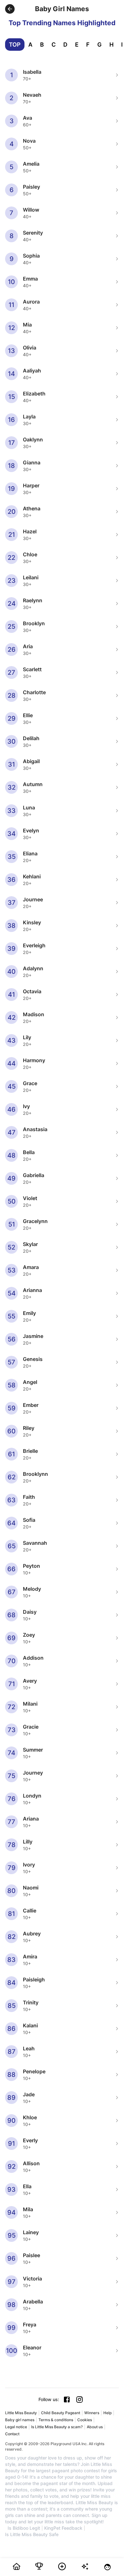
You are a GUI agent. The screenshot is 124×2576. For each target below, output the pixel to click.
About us (95, 2427)
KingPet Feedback (63, 2528)
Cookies (85, 2420)
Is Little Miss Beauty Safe (32, 2535)
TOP (15, 45)
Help (107, 2413)
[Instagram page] (79, 2400)
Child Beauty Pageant (61, 2413)
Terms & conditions (56, 2420)
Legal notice (16, 2427)
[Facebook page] (67, 2400)
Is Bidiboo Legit (24, 2528)
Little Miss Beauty (21, 2413)
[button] (10, 9)
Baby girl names (20, 2420)
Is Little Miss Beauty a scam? (57, 2427)
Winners (92, 2413)
